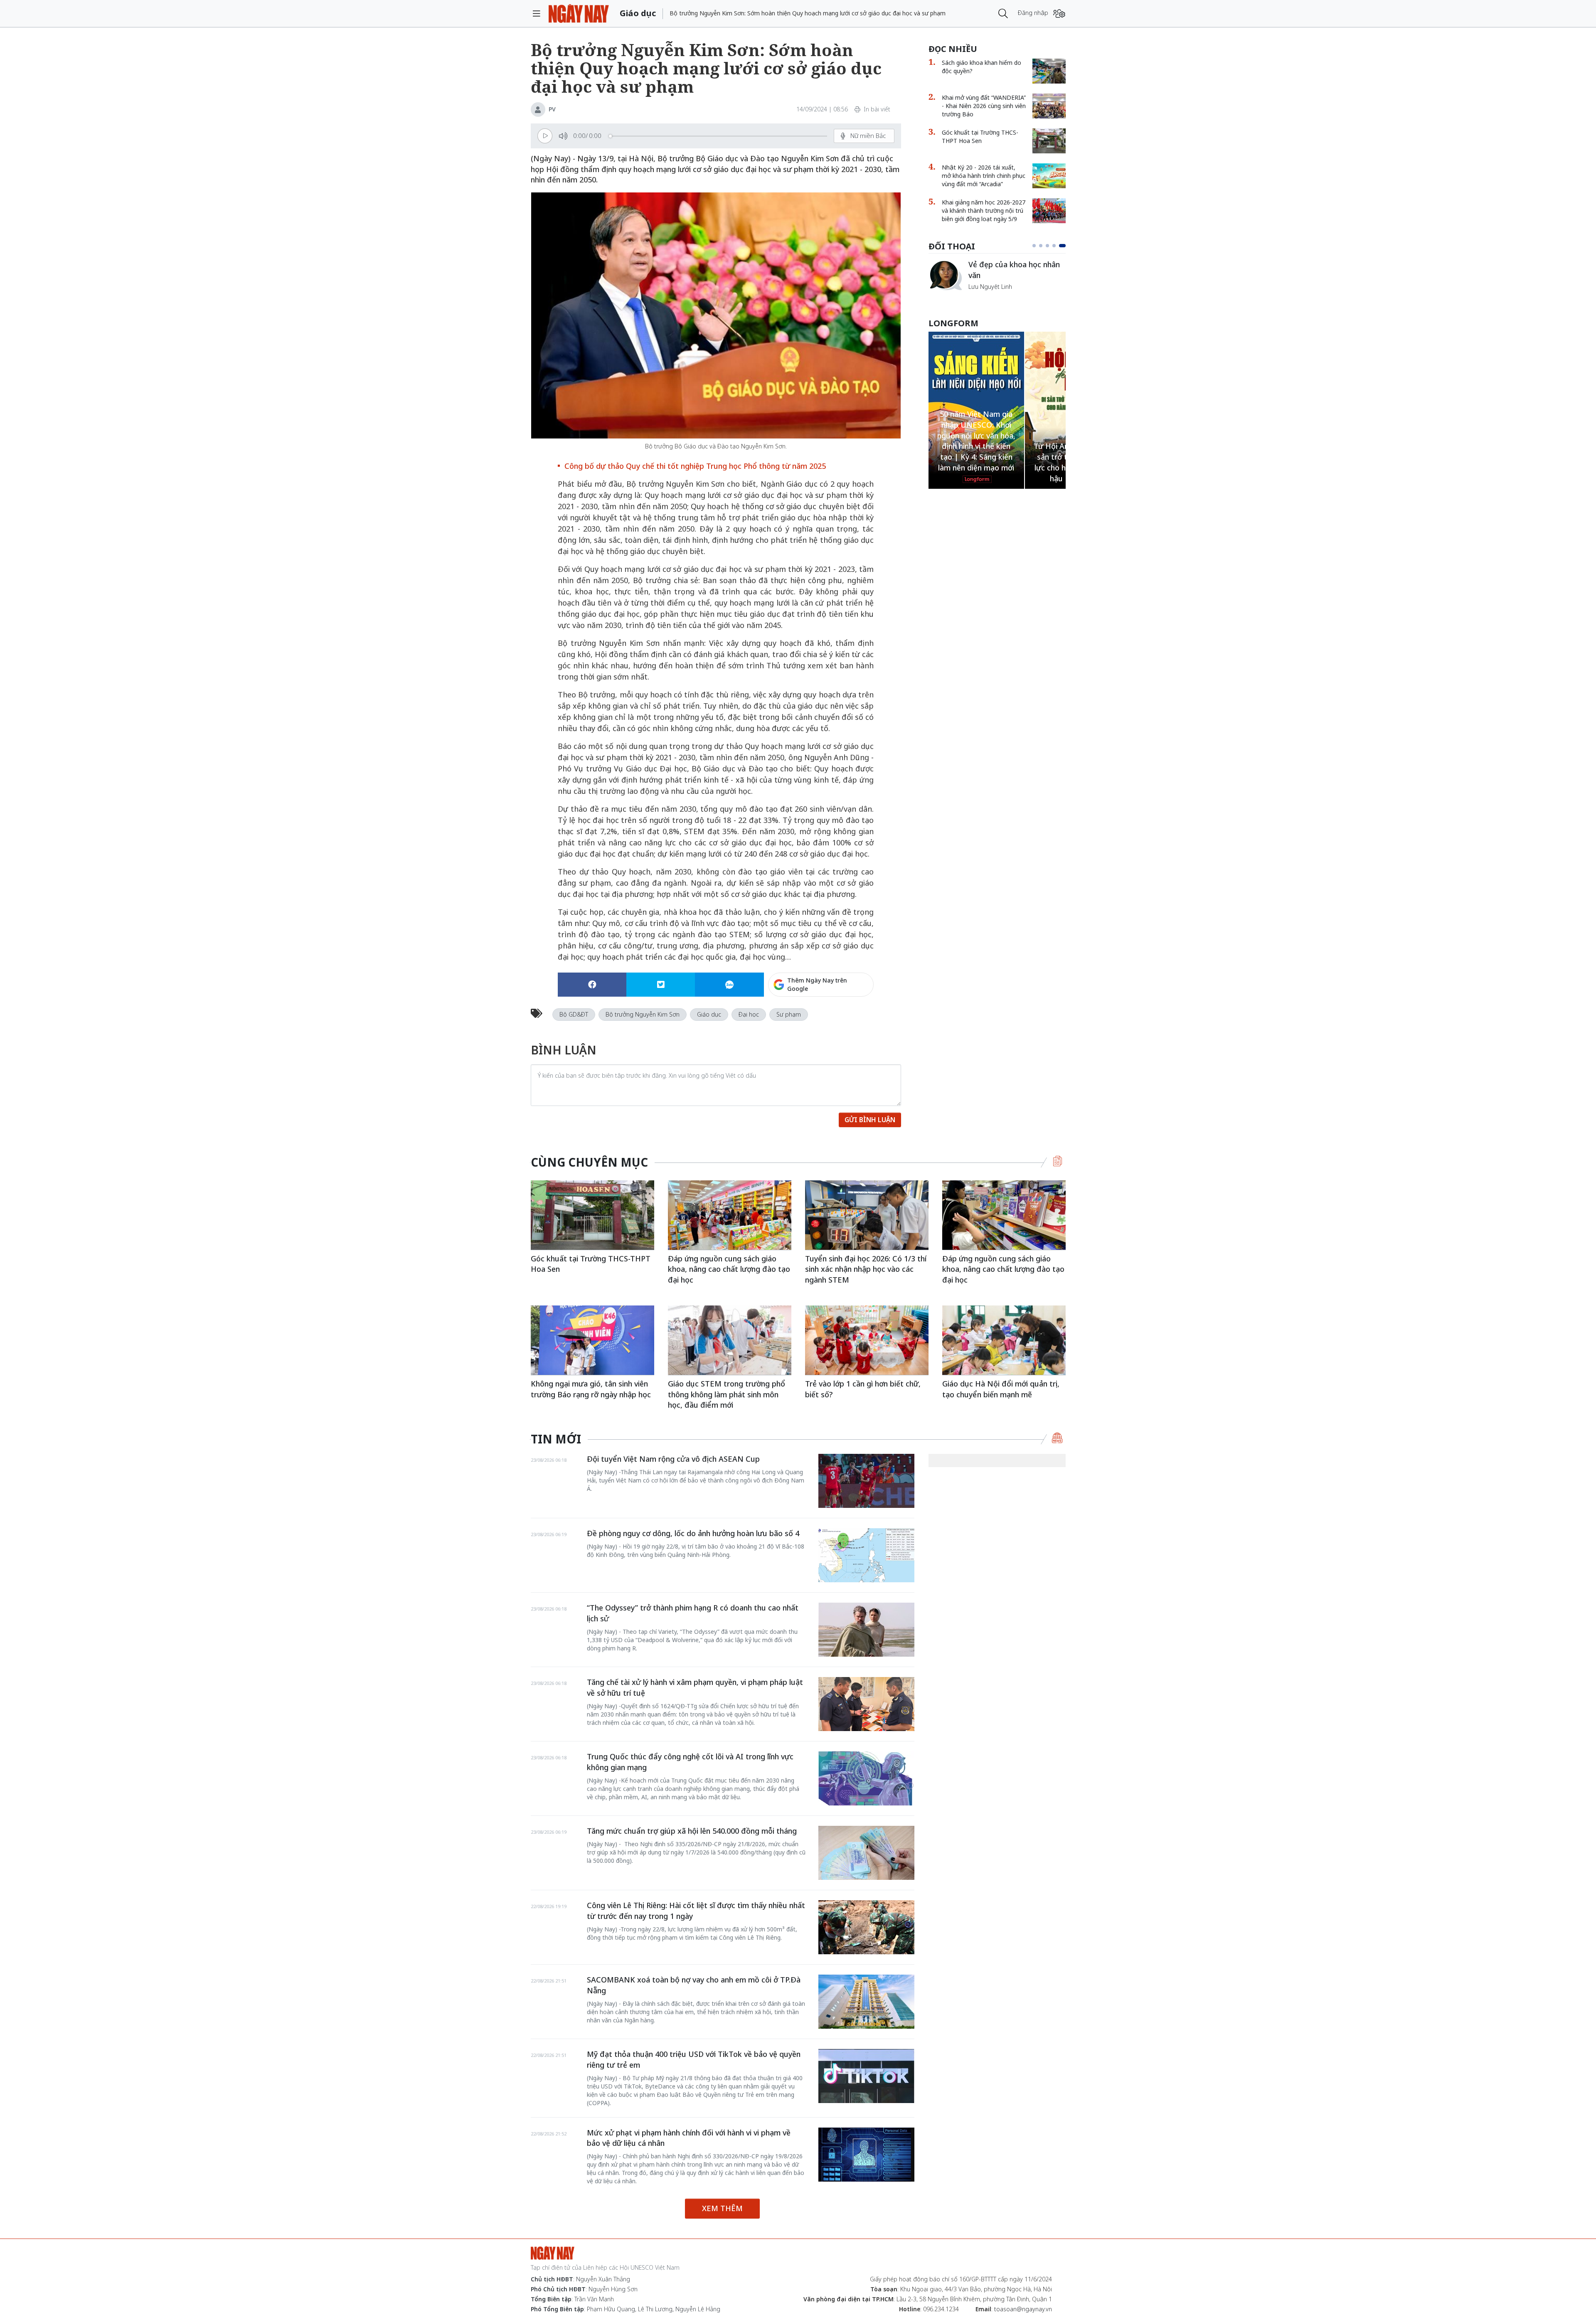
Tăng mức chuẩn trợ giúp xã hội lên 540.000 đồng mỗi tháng (692, 1831)
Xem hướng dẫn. (851, 1020)
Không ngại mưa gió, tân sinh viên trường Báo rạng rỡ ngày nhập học (591, 1389)
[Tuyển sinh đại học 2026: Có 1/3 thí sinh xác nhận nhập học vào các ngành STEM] (867, 1215)
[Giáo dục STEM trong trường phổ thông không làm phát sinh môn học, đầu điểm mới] (730, 1340)
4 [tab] (1057, 246)
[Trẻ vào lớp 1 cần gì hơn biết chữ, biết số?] (867, 1340)
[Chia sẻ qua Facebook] (592, 985)
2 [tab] (1044, 246)
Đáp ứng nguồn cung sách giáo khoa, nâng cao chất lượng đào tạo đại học (729, 1269)
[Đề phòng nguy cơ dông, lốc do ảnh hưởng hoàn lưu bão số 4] (866, 1555)
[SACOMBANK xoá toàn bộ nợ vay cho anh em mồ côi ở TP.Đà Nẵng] (866, 2002)
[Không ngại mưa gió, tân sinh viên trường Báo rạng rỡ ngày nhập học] (592, 1340)
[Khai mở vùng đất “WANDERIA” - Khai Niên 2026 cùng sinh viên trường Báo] (1049, 106)
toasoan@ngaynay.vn (1023, 2309)
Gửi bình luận (870, 1120)
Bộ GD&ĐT (574, 1014)
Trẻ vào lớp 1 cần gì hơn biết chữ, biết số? (863, 1389)
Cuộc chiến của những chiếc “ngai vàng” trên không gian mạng (1016, 274)
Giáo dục (709, 1014)
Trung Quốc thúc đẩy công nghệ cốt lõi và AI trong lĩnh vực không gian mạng (690, 1762)
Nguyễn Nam (986, 296)
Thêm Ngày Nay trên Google (817, 984)
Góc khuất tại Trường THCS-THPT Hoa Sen (980, 137)
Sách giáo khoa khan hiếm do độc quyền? (981, 67)
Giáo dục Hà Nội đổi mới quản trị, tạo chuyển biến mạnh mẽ (1001, 1389)
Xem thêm (722, 2208)
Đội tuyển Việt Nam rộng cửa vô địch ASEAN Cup (673, 1459)
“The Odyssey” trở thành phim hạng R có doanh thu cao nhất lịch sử (693, 1613)
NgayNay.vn (579, 14)
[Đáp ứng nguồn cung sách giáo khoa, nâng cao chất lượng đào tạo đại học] (730, 1215)
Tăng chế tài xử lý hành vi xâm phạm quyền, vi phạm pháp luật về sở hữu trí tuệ (695, 1687)
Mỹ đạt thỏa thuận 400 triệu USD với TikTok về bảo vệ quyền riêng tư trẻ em (694, 2059)
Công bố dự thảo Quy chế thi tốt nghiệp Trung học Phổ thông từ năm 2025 (695, 466)
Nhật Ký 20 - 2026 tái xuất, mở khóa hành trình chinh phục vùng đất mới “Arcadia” (984, 176)
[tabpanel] (997, 280)
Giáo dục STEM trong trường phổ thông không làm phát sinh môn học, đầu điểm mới (727, 1394)
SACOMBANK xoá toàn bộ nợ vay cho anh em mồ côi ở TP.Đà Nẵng (694, 1985)
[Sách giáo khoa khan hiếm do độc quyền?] (1049, 71)
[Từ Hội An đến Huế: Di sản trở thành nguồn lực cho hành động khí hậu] (976, 405)
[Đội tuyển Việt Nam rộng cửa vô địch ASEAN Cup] (866, 1481)
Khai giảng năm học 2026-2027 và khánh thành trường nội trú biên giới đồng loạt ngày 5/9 (984, 211)
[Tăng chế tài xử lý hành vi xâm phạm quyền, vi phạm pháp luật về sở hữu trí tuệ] (866, 1704)
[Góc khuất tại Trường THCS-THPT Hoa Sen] (1049, 141)
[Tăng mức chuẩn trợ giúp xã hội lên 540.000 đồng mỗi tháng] (866, 1853)
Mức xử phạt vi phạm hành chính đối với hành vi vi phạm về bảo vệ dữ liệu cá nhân (689, 2138)
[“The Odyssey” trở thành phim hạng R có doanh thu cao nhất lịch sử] (866, 1630)
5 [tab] (1064, 246)
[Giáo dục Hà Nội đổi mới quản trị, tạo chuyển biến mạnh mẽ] (1004, 1340)
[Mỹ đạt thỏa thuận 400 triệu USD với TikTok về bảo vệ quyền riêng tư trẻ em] (866, 2076)
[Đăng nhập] (1059, 14)
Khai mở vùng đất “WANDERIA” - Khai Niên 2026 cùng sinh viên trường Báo (984, 106)
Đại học (749, 1014)
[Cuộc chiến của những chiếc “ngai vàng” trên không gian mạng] (945, 275)
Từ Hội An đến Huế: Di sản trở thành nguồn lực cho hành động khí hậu (976, 462)
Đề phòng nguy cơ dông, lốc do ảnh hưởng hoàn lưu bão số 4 (693, 1533)
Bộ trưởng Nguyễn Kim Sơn (643, 1014)
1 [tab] (1036, 246)
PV (552, 109)
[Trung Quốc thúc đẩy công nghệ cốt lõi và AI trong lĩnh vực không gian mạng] (866, 1778)
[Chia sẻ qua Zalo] (729, 985)
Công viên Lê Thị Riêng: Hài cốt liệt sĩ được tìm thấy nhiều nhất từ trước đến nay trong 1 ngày (696, 1911)
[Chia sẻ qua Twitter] (661, 985)
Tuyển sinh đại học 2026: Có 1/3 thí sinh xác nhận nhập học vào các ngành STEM (866, 1269)
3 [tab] (1051, 246)
